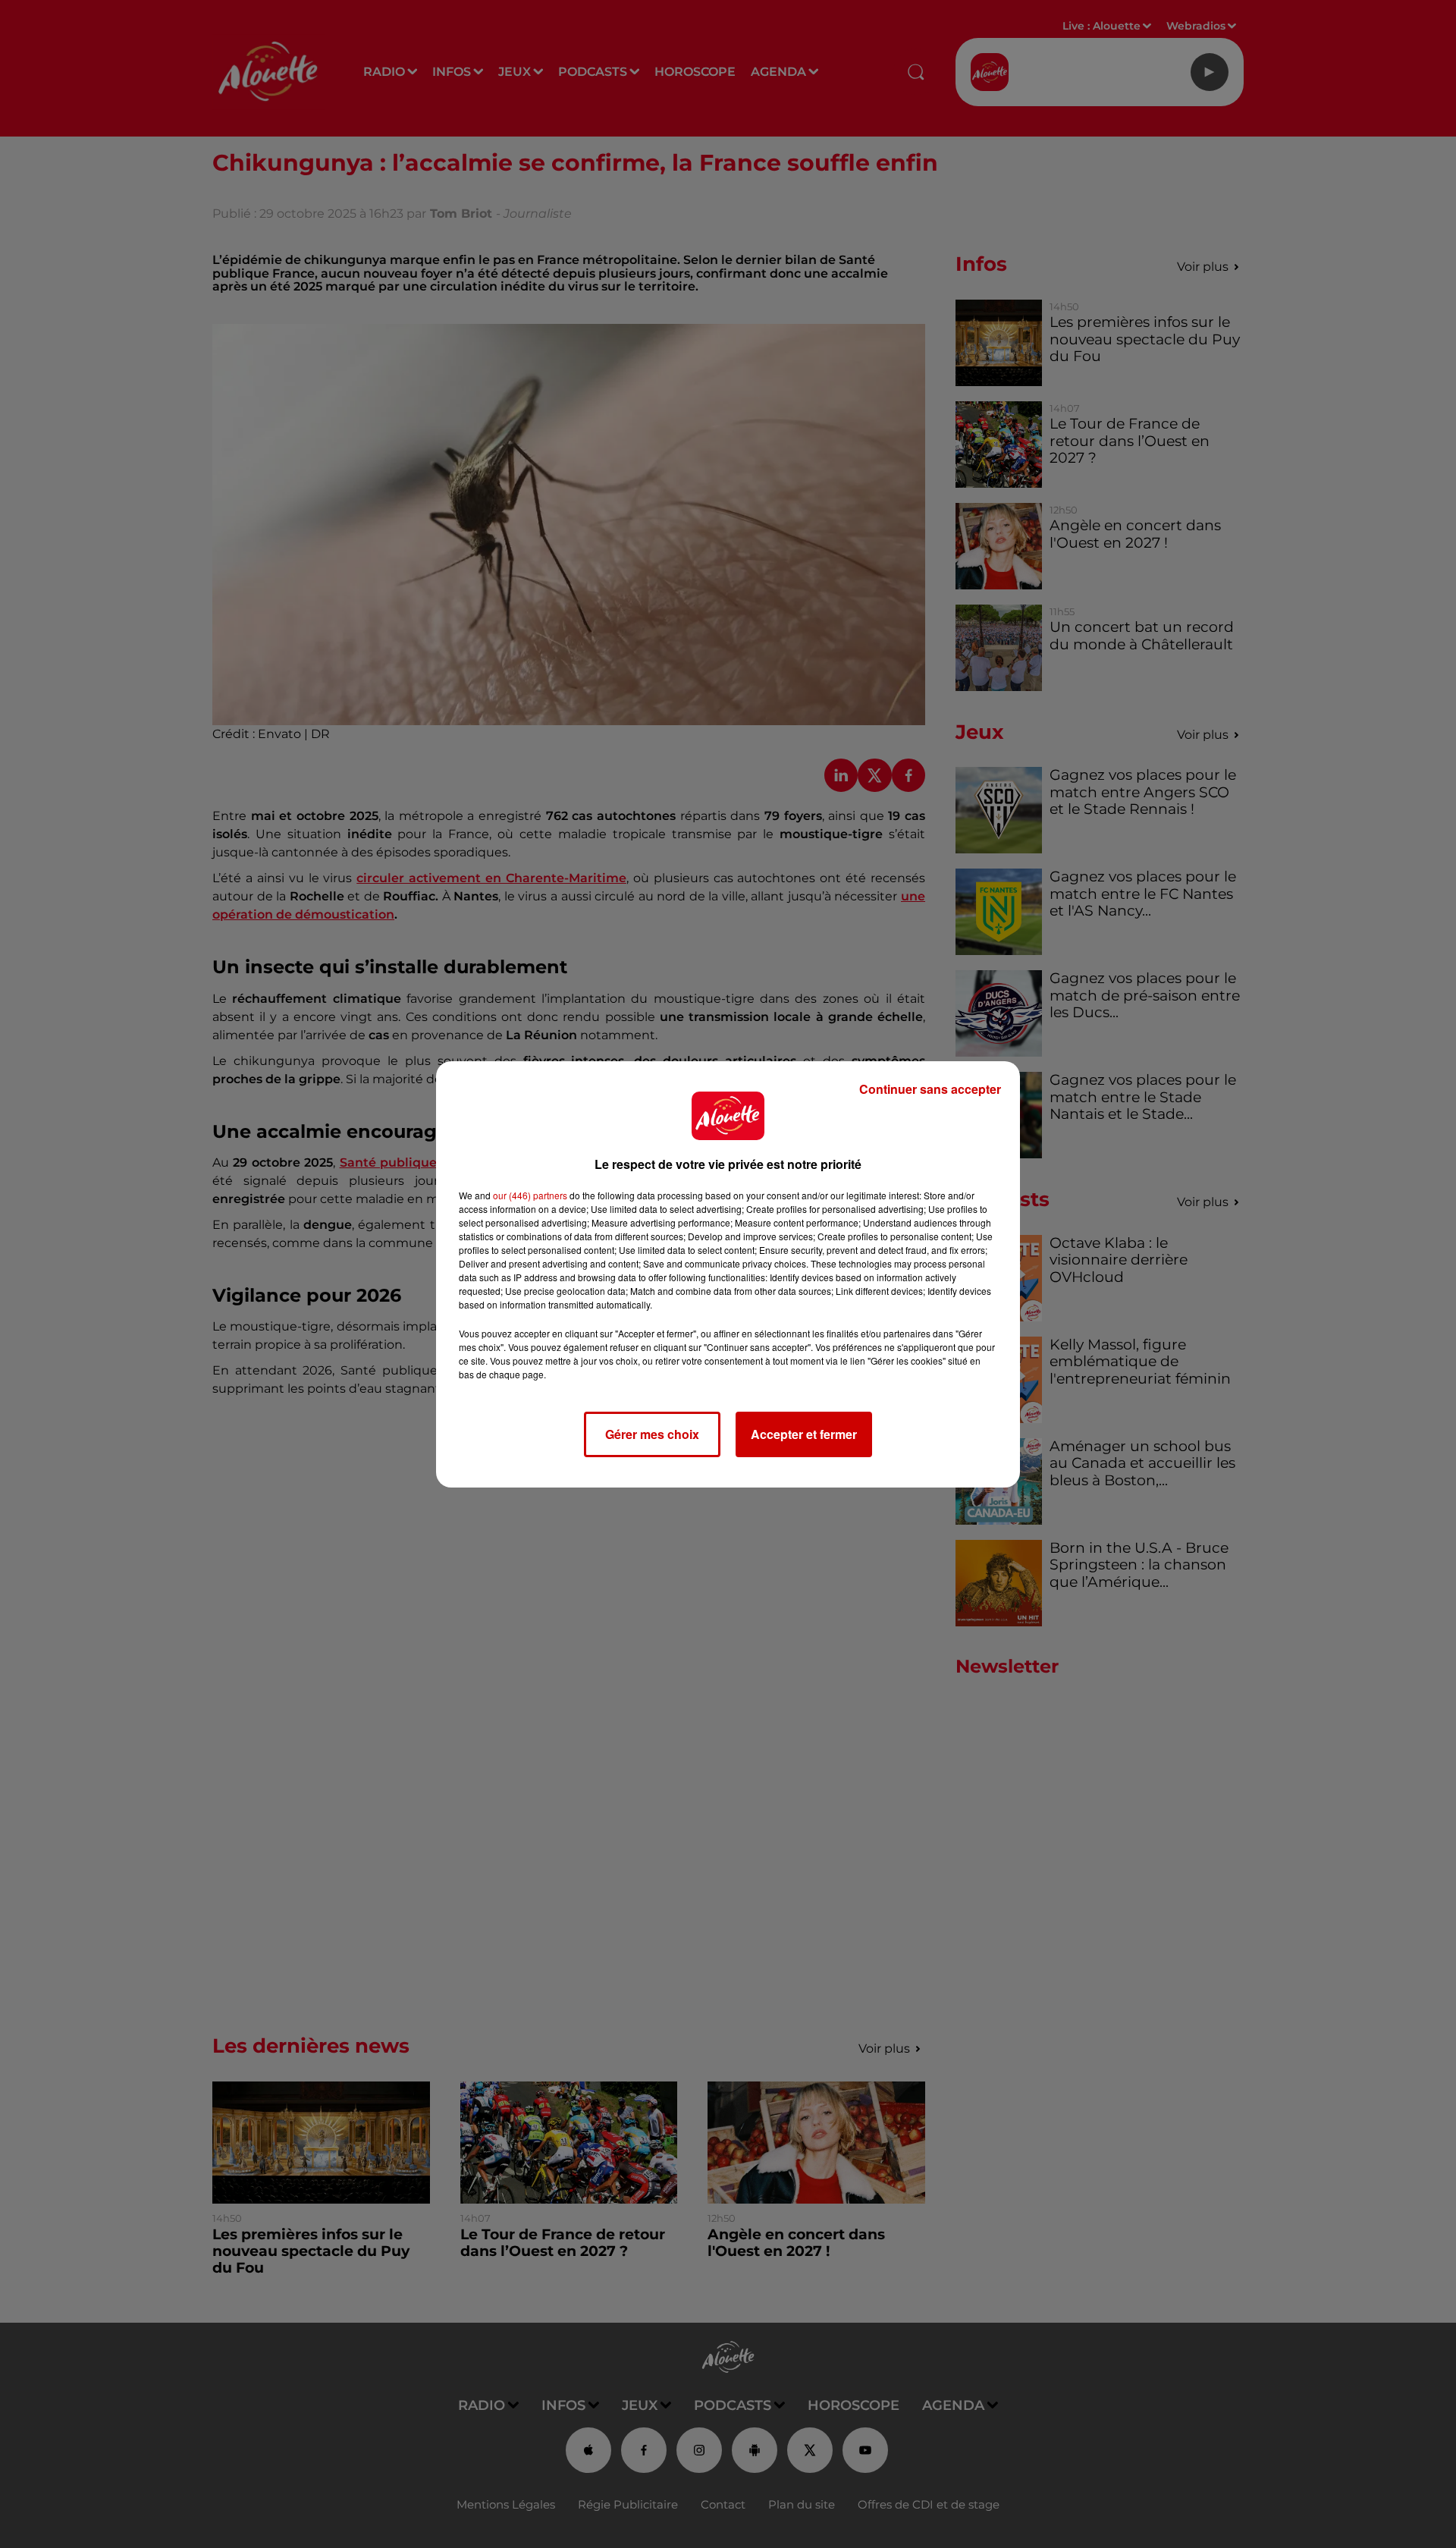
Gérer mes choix (652, 1434)
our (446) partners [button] (530, 1195)
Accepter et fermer (804, 1434)
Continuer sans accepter (930, 1089)
